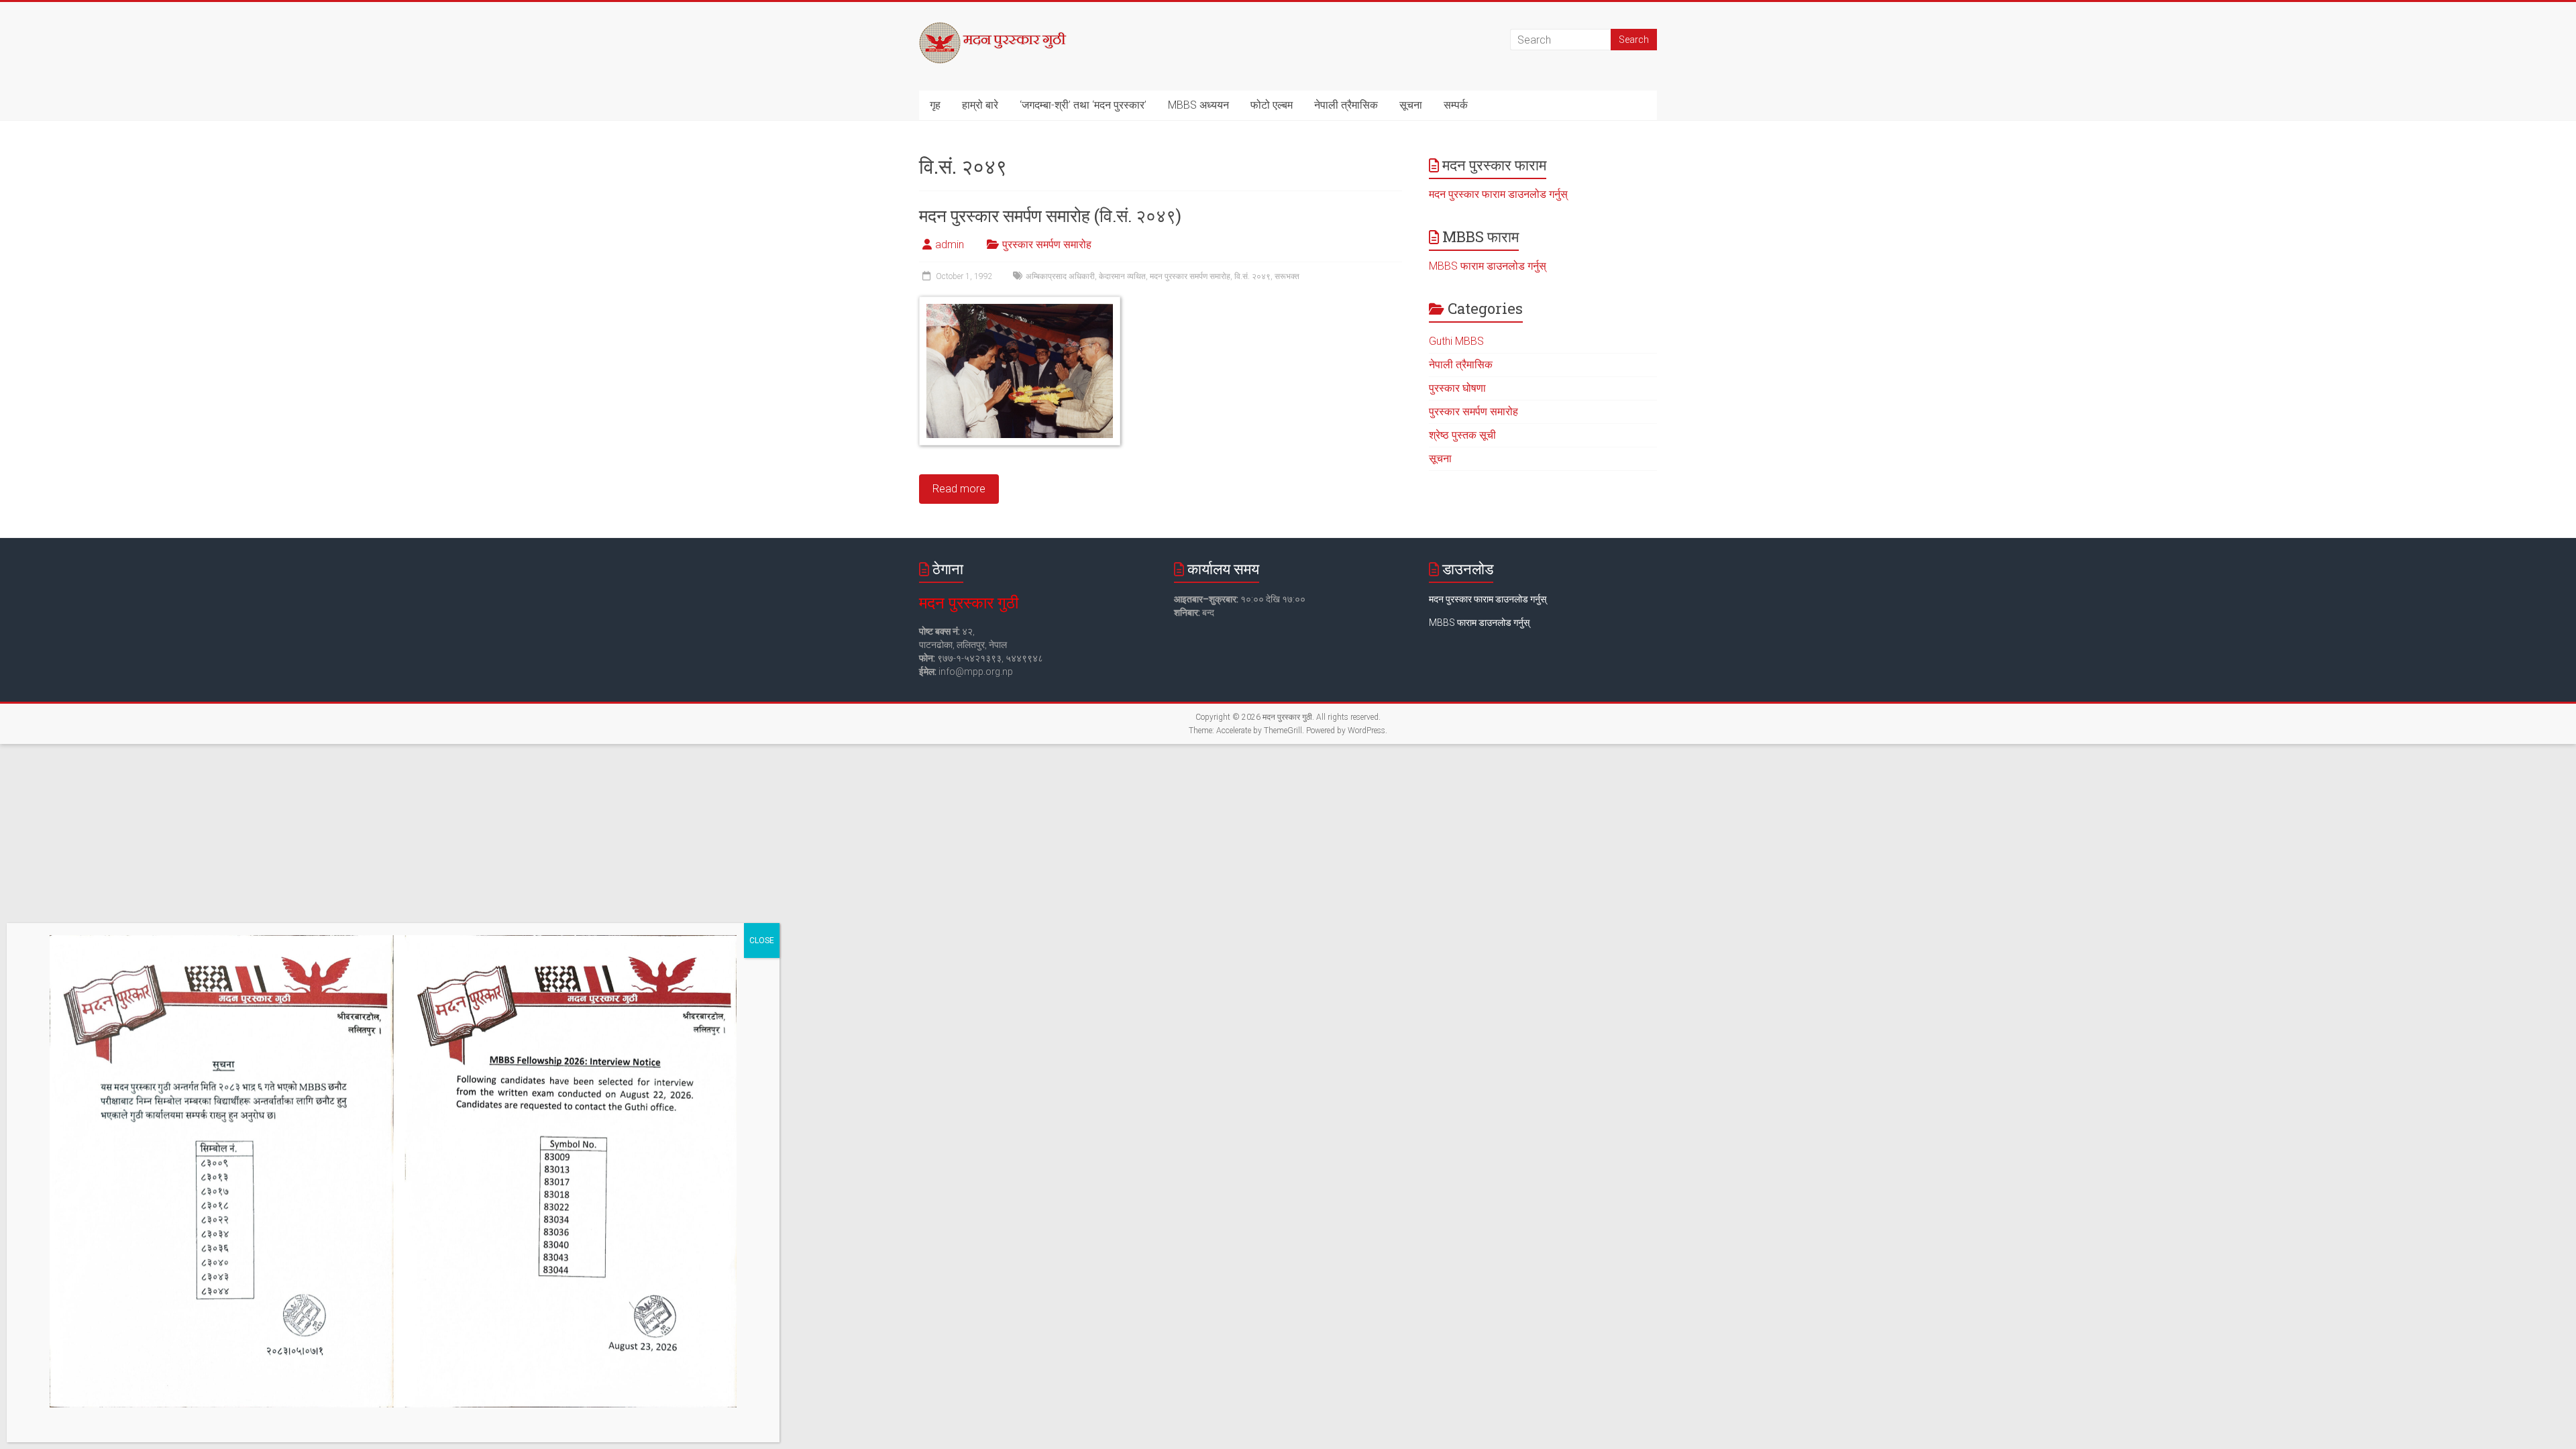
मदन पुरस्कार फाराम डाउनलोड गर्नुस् (1498, 194)
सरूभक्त (1287, 276)
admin (950, 245)
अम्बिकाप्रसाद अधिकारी (1060, 276)
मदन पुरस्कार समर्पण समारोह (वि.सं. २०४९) (1050, 215)
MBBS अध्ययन (1198, 105)
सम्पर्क (1456, 105)
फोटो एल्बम (1272, 105)
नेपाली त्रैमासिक (1346, 105)
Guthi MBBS (1456, 341)
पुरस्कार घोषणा (1457, 388)
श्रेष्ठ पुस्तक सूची (1462, 435)
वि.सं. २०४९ (1252, 276)
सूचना (1411, 105)
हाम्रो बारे (980, 105)
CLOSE (762, 941)
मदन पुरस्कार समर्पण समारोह (1190, 276)
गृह (935, 105)
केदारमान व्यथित (1122, 276)
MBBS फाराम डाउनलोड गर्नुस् (1488, 266)
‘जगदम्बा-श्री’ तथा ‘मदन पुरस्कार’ (1083, 105)
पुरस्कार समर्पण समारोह (1047, 245)
